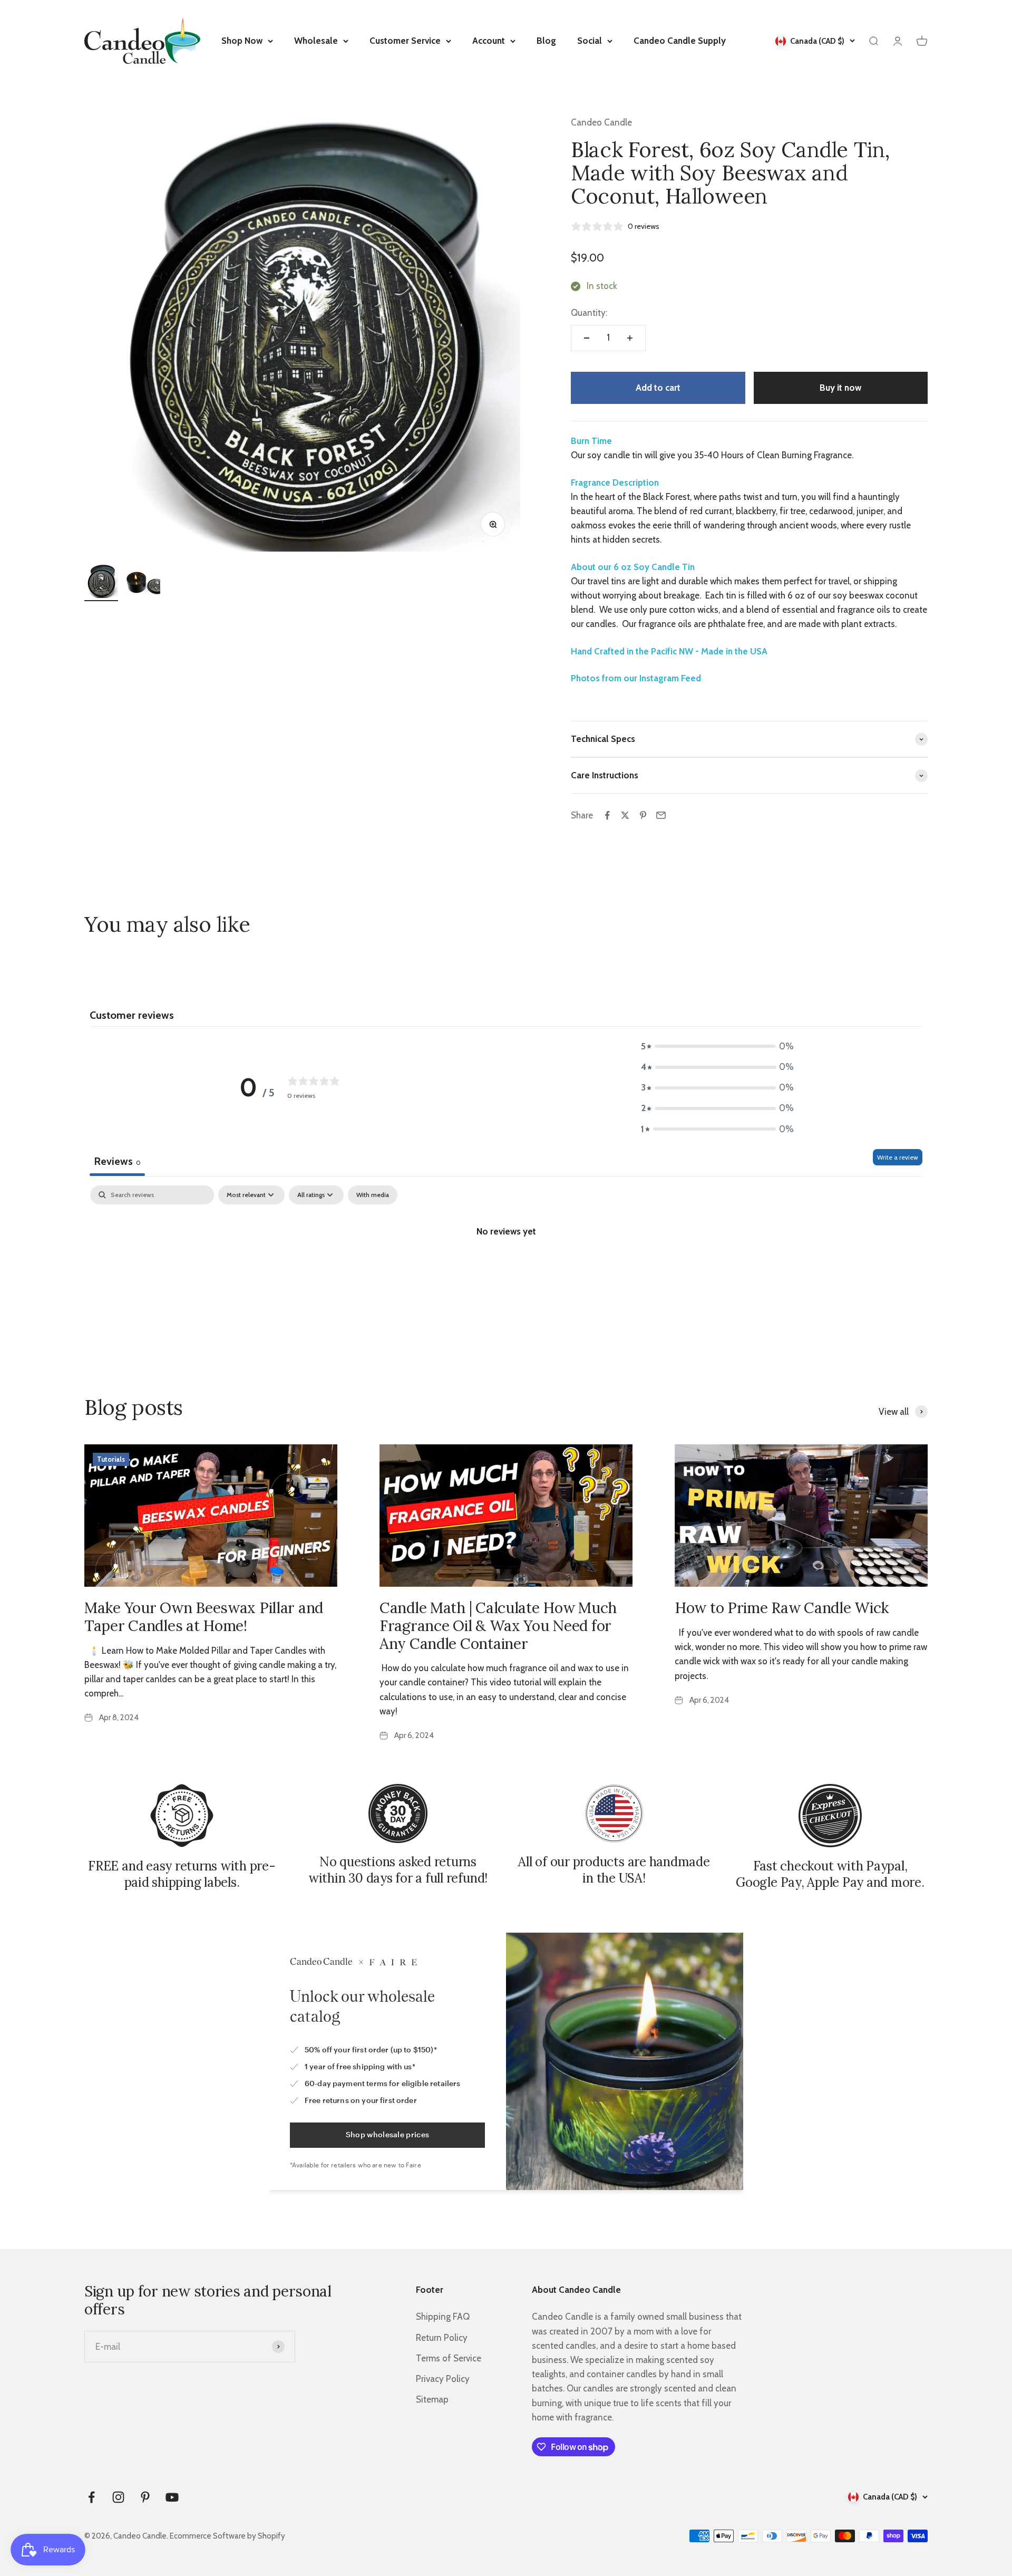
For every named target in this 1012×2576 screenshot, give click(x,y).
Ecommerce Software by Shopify (227, 2536)
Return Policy (442, 2338)
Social (590, 41)
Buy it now (840, 388)
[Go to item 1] (101, 583)
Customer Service (405, 41)
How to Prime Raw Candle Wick (782, 1608)
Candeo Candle (601, 122)
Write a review (898, 1157)
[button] (717, 1046)
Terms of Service (449, 2358)
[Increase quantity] (630, 338)
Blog (546, 41)
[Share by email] (661, 815)
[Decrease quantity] (587, 338)
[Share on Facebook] (607, 815)
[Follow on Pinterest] (145, 2497)
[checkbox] (373, 1195)
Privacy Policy (443, 2379)
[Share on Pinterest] (643, 815)
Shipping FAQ (443, 2317)
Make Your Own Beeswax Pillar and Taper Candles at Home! (204, 1617)
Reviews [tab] (117, 1161)
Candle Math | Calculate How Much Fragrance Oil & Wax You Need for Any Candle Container (498, 1625)
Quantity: (589, 313)
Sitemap (432, 2399)
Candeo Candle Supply (680, 41)
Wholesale (316, 41)
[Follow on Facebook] (91, 2497)
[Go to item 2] (143, 583)
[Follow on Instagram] (118, 2497)
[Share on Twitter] (625, 815)
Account (489, 41)
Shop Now (242, 41)
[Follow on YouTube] (172, 2497)
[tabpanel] (506, 1267)
